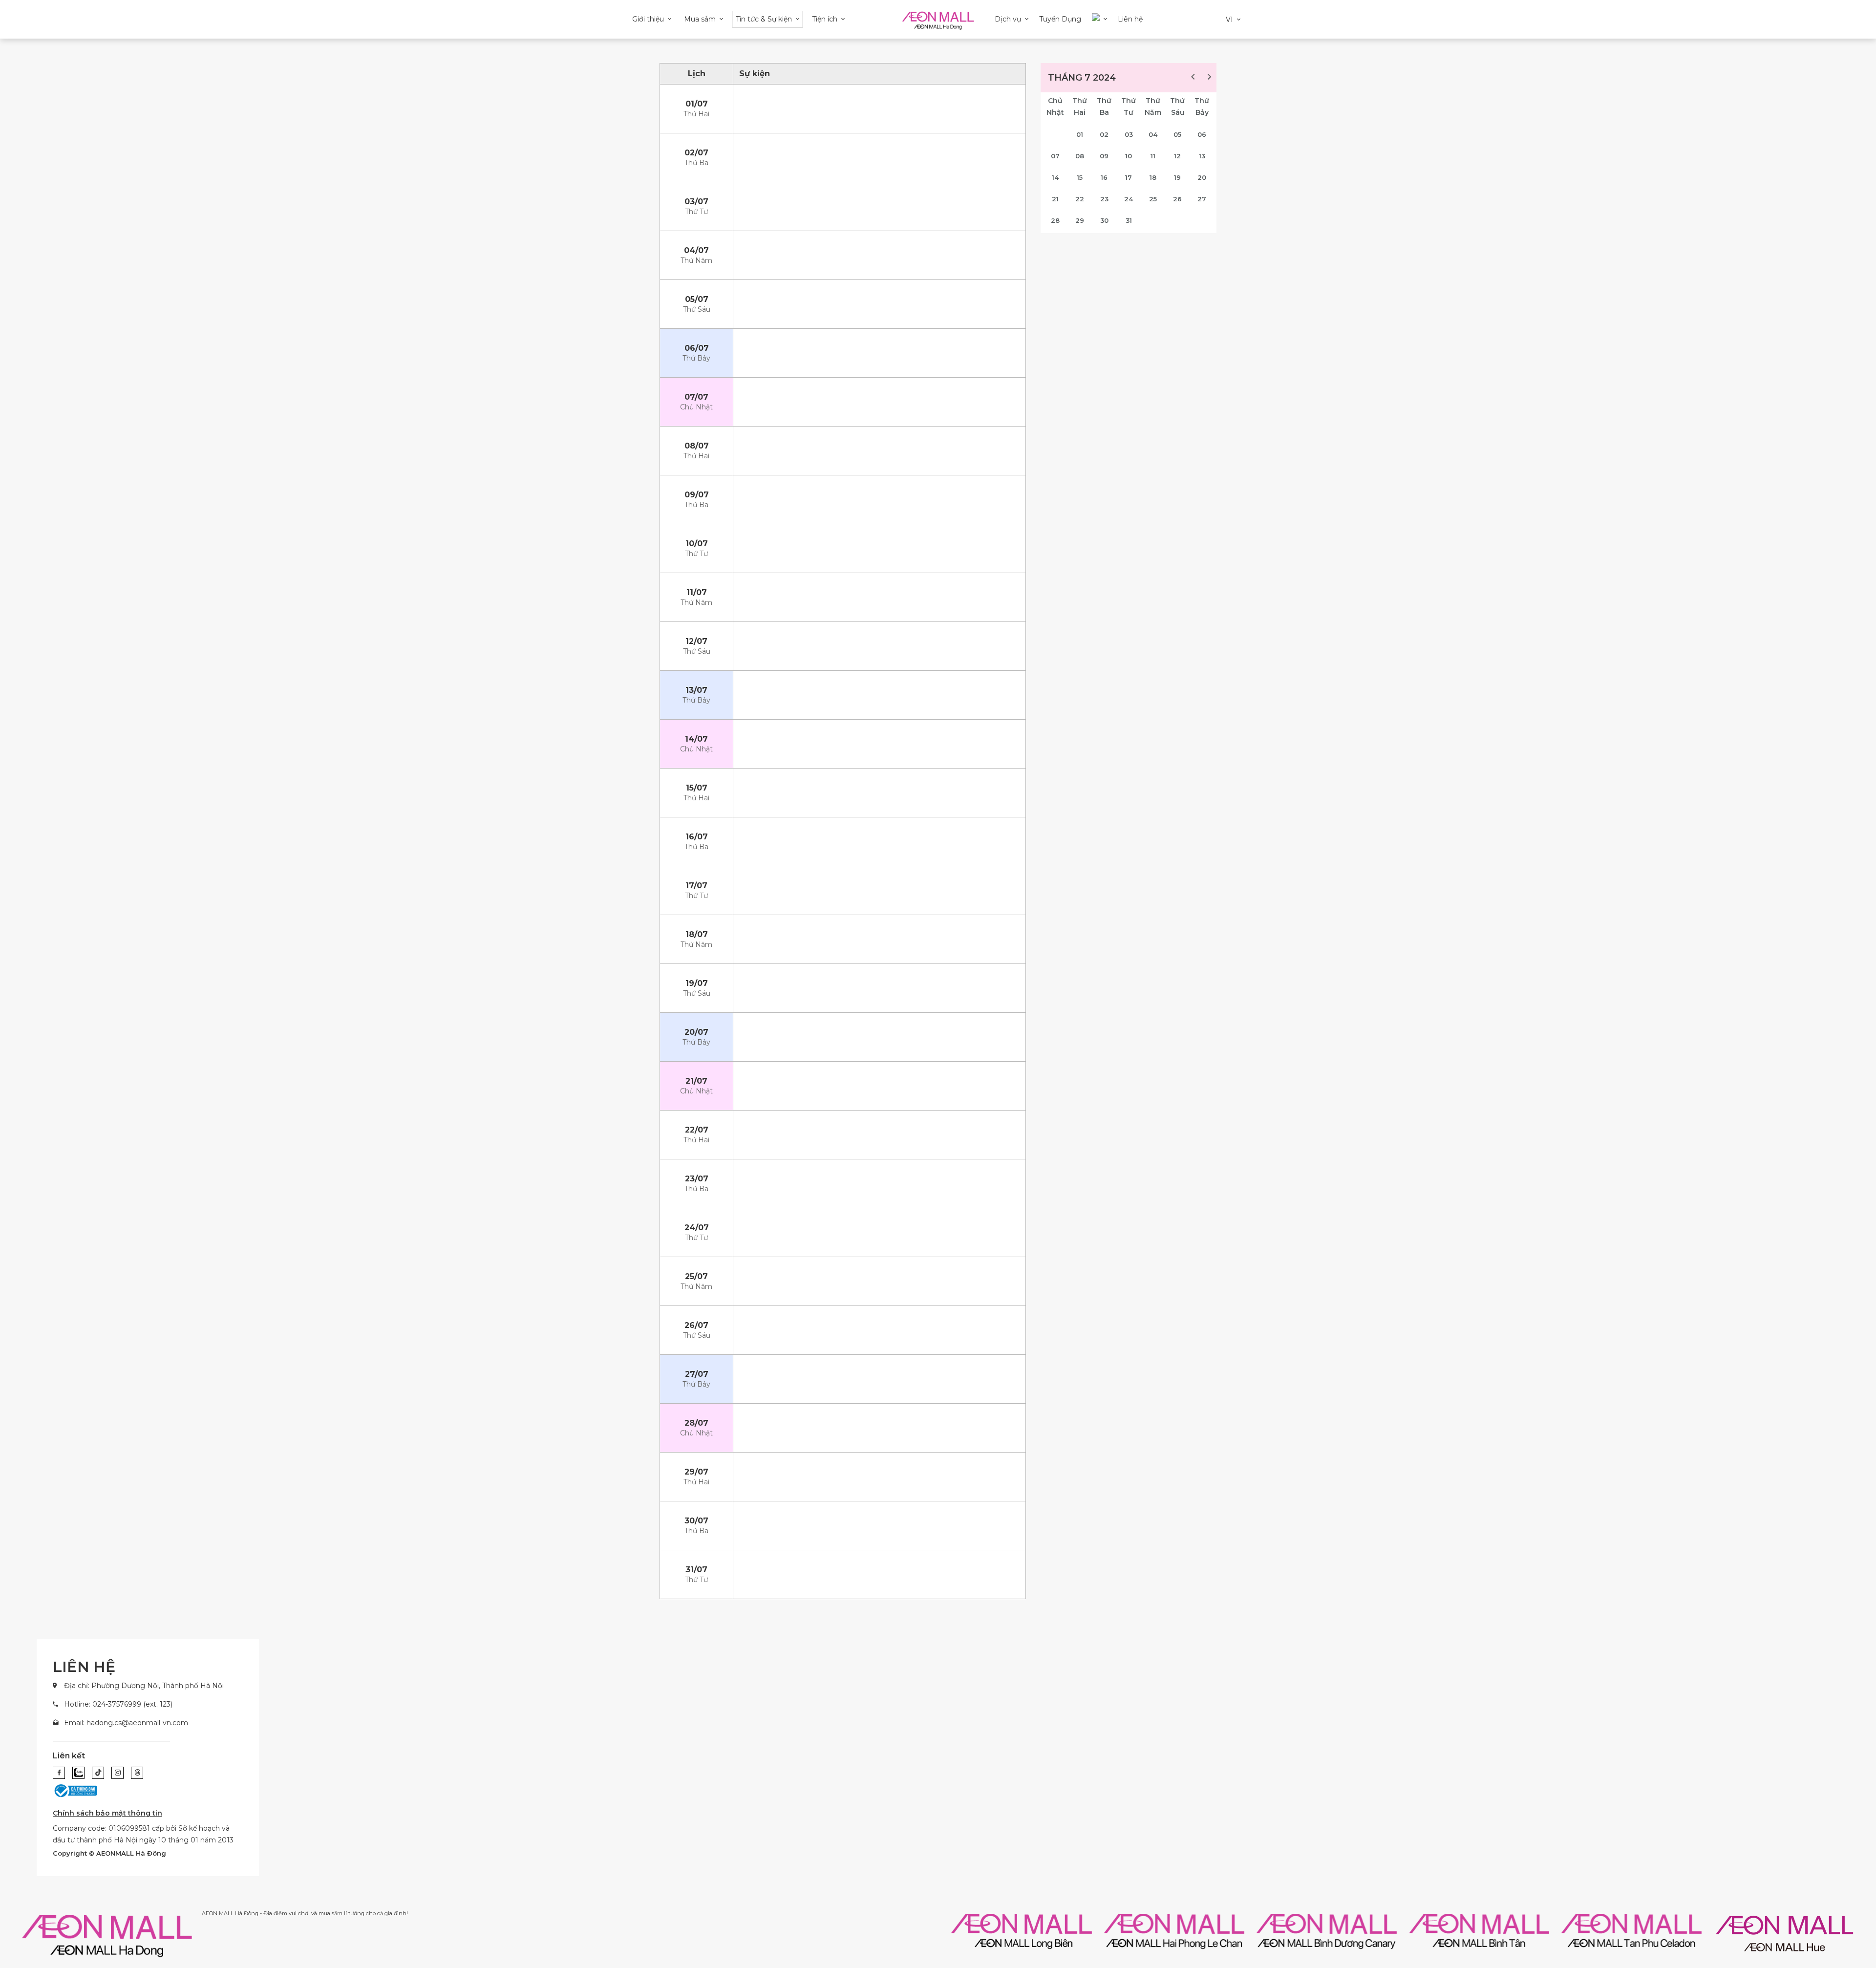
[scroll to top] (1839, 1894)
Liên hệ (1130, 19)
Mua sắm (700, 19)
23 (1104, 199)
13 (1202, 156)
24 (1129, 199)
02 (1104, 134)
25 (1153, 199)
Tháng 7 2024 (1082, 78)
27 (1202, 199)
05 (1177, 134)
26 (1177, 199)
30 (1104, 220)
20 (1202, 177)
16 (1104, 177)
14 (1055, 177)
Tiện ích (825, 19)
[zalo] (78, 1773)
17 (1129, 177)
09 (1104, 156)
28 (1055, 220)
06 (1202, 134)
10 (1129, 156)
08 (1080, 156)
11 (1153, 156)
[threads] (137, 1773)
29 (1080, 220)
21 (1055, 199)
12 (1177, 156)
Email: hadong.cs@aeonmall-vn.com (126, 1723)
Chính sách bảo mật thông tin (107, 1813)
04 (1153, 134)
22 (1080, 199)
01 (1080, 134)
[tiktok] (98, 1773)
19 (1177, 177)
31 (1129, 220)
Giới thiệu (648, 19)
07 (1055, 156)
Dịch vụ (1008, 19)
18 (1153, 177)
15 (1080, 177)
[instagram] (117, 1773)
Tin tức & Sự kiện (764, 19)
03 (1129, 134)
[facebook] (59, 1773)
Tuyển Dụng (1060, 19)
